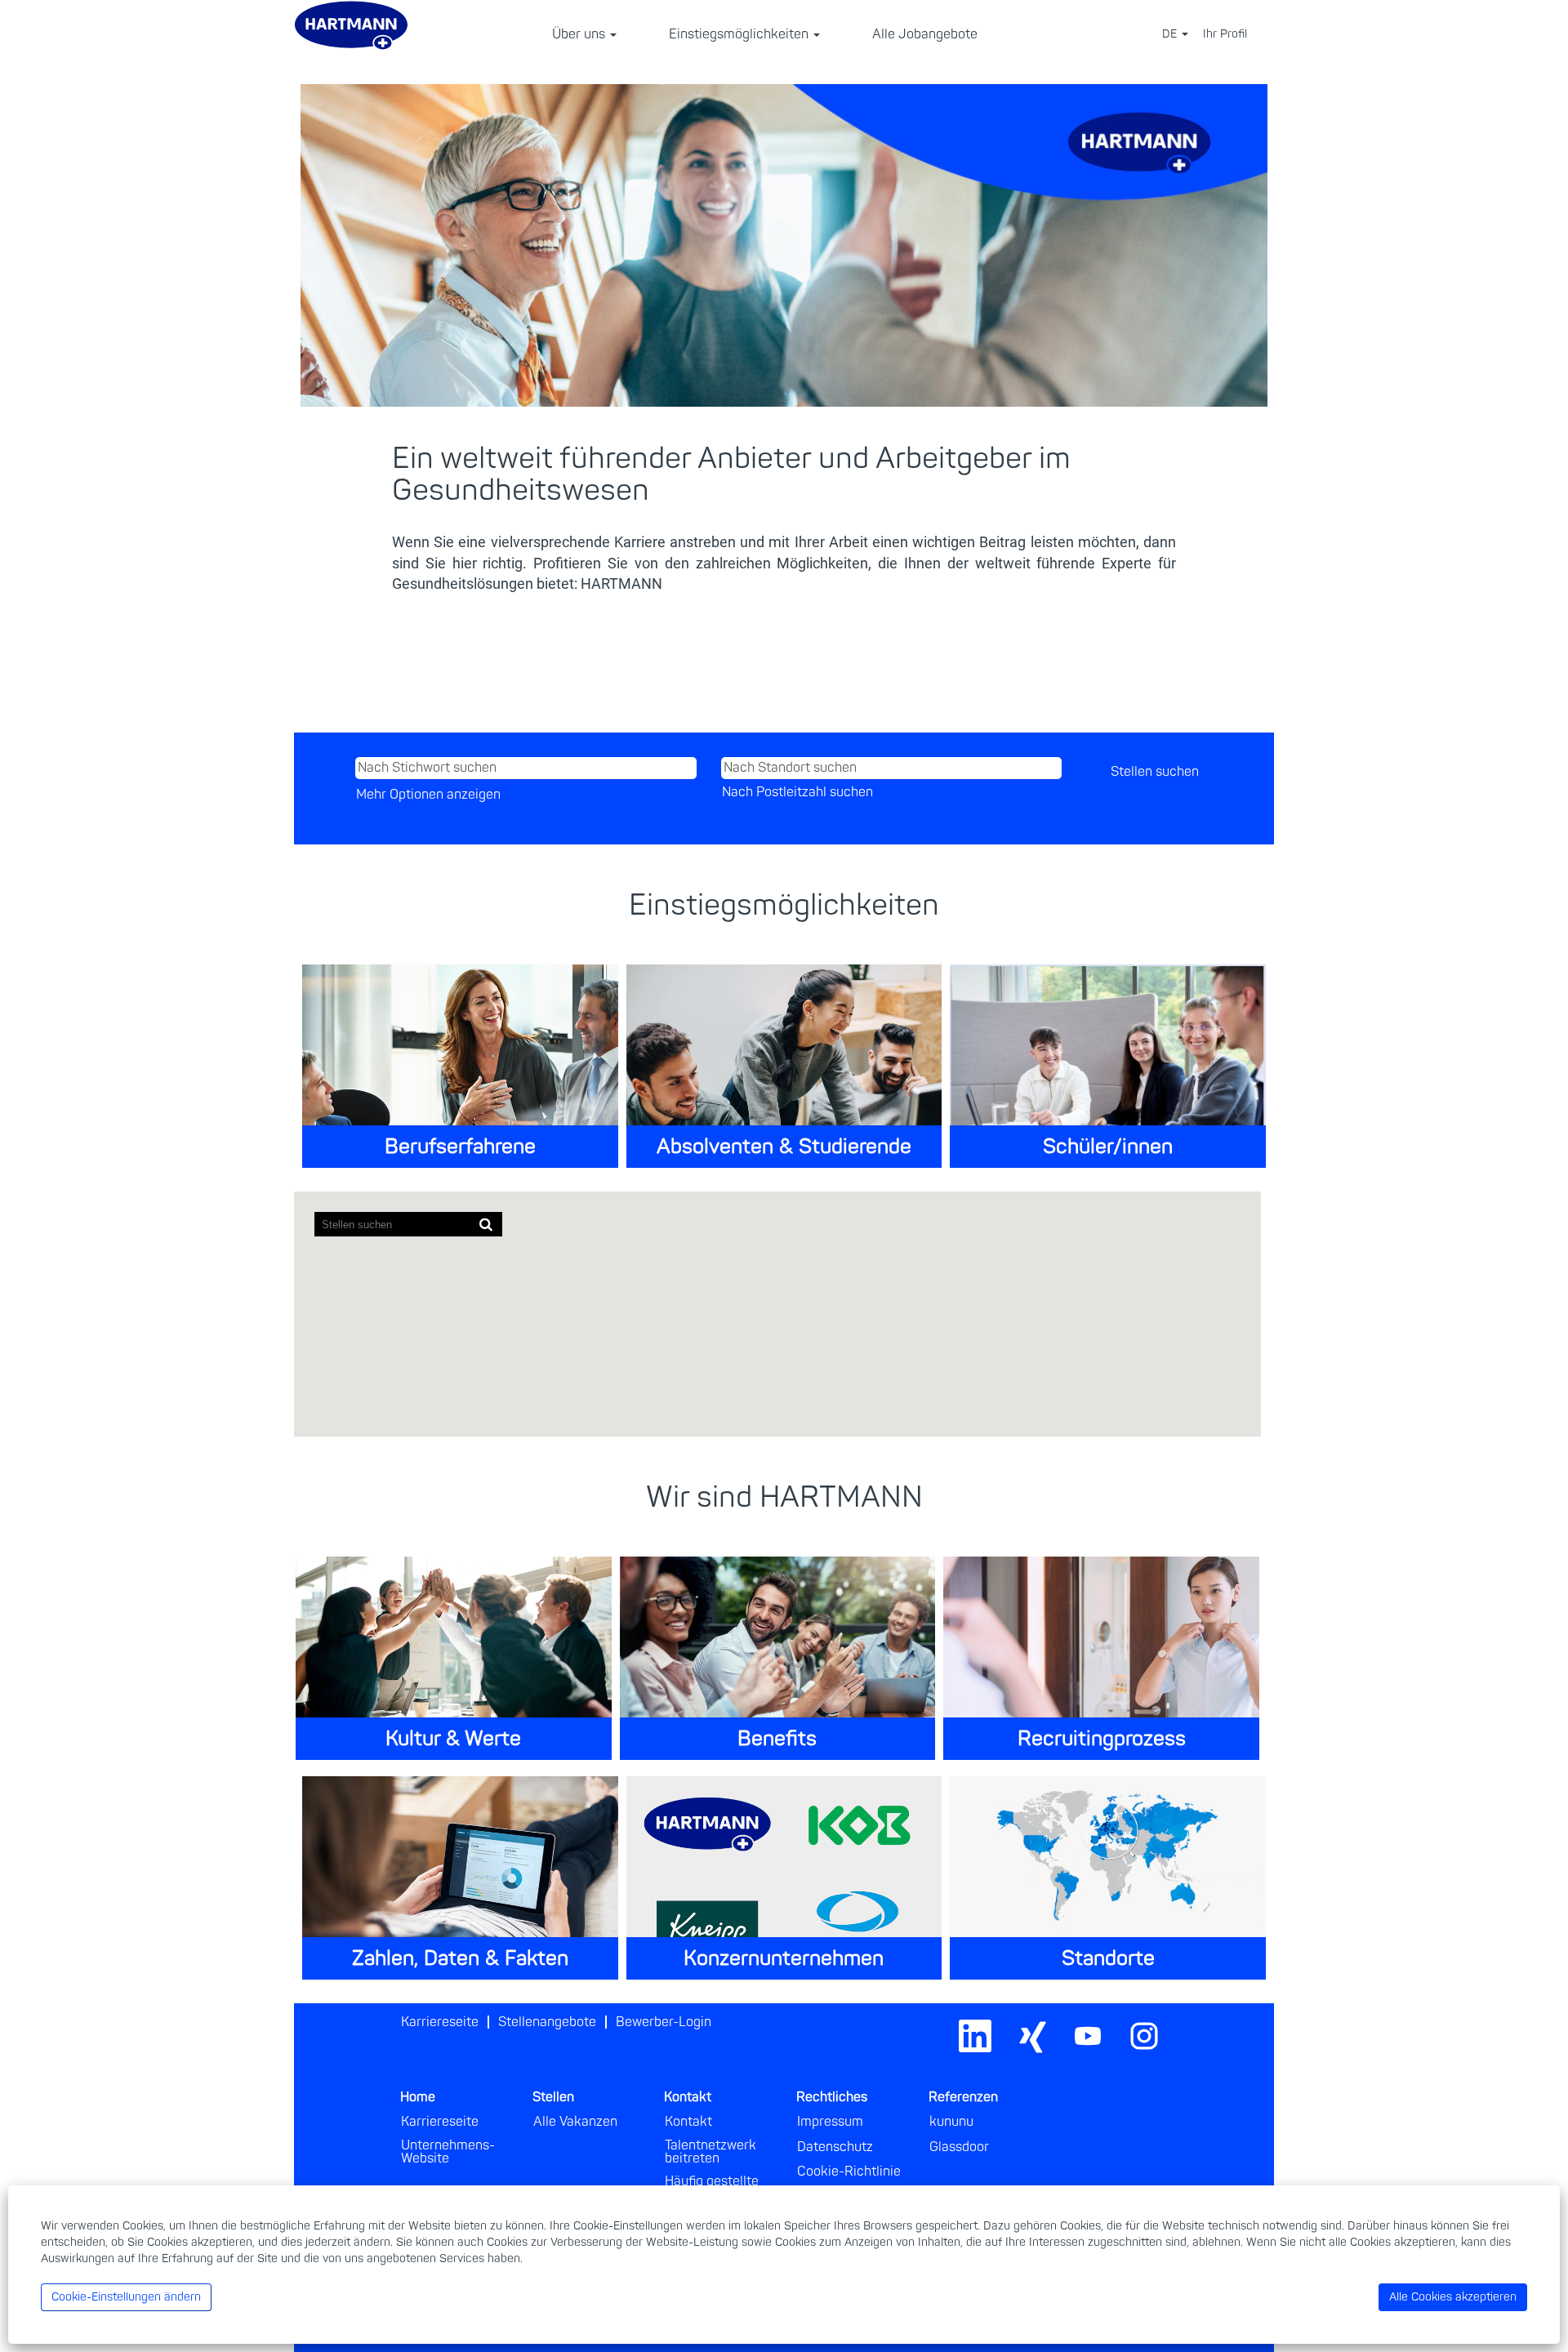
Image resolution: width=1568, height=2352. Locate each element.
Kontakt (688, 2122)
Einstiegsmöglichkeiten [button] (740, 34)
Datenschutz (835, 2147)
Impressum (830, 2122)
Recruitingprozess (1102, 1739)
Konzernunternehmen (784, 1959)
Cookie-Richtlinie (849, 2172)
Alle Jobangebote (925, 34)
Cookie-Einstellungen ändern (126, 2297)
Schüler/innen (1108, 1147)
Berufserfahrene (460, 1147)
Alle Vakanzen (575, 2122)
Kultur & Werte (453, 1739)
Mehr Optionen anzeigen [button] (428, 795)
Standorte (1108, 1959)
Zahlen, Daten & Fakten (460, 1959)
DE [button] (1171, 34)
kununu (951, 2122)
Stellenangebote (547, 2022)
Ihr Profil (1225, 34)
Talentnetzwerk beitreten (710, 2152)
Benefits (777, 1739)
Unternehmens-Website (448, 2152)
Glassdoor (959, 2147)
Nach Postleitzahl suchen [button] (797, 792)
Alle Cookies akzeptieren (1453, 2297)
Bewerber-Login (664, 2022)
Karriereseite (440, 2022)
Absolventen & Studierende (784, 1147)
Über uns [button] (580, 34)
